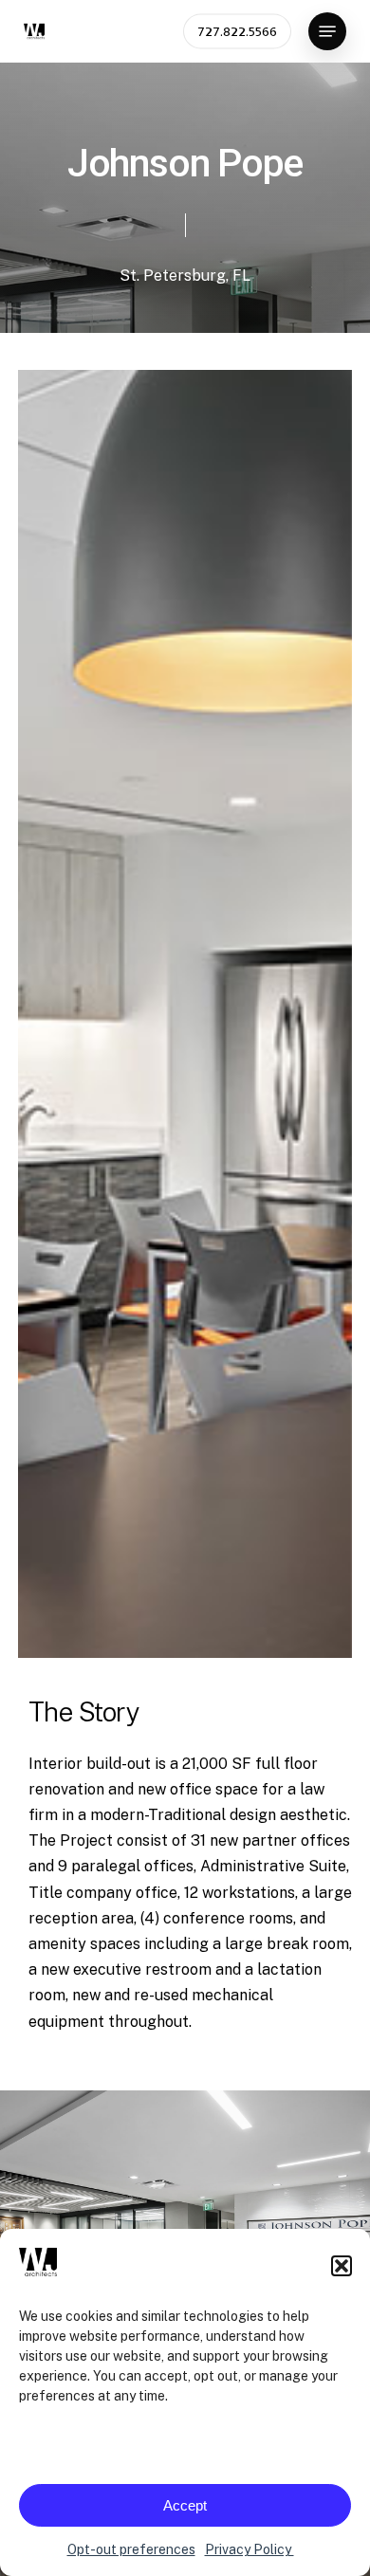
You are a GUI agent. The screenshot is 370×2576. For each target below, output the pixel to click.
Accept (185, 2505)
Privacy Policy (250, 2549)
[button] (342, 2266)
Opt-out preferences (131, 2549)
